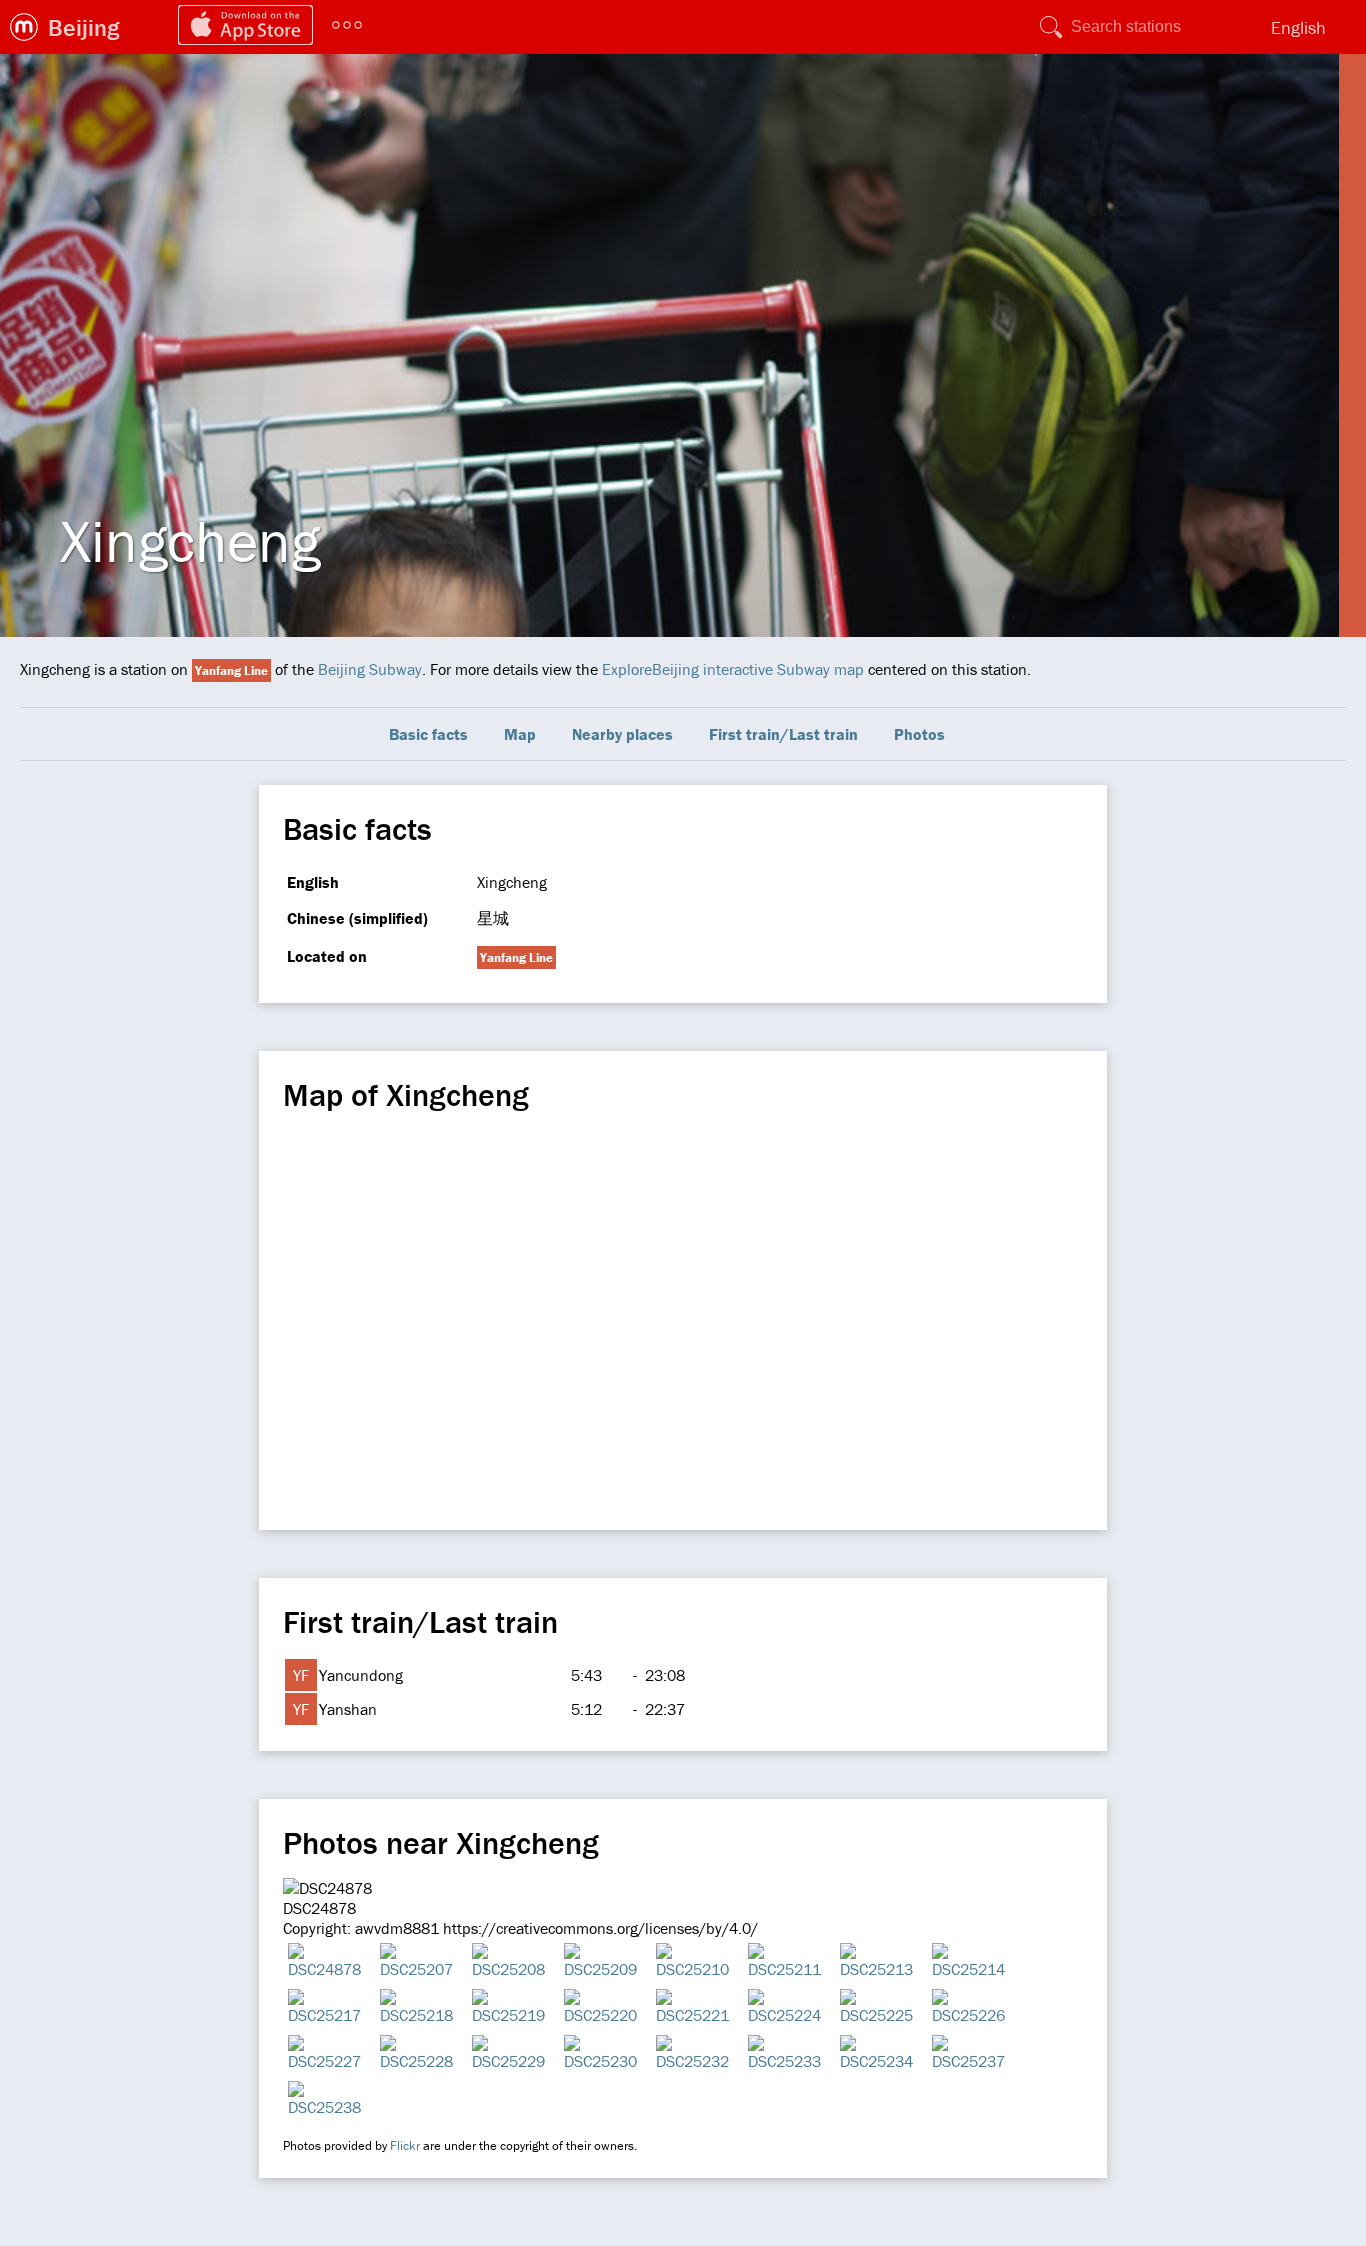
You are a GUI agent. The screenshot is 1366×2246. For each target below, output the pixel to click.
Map (520, 734)
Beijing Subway (370, 669)
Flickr (405, 2145)
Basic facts (428, 734)
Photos (919, 734)
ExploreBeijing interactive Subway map (733, 669)
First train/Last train (783, 734)
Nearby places (622, 734)
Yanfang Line (231, 670)
